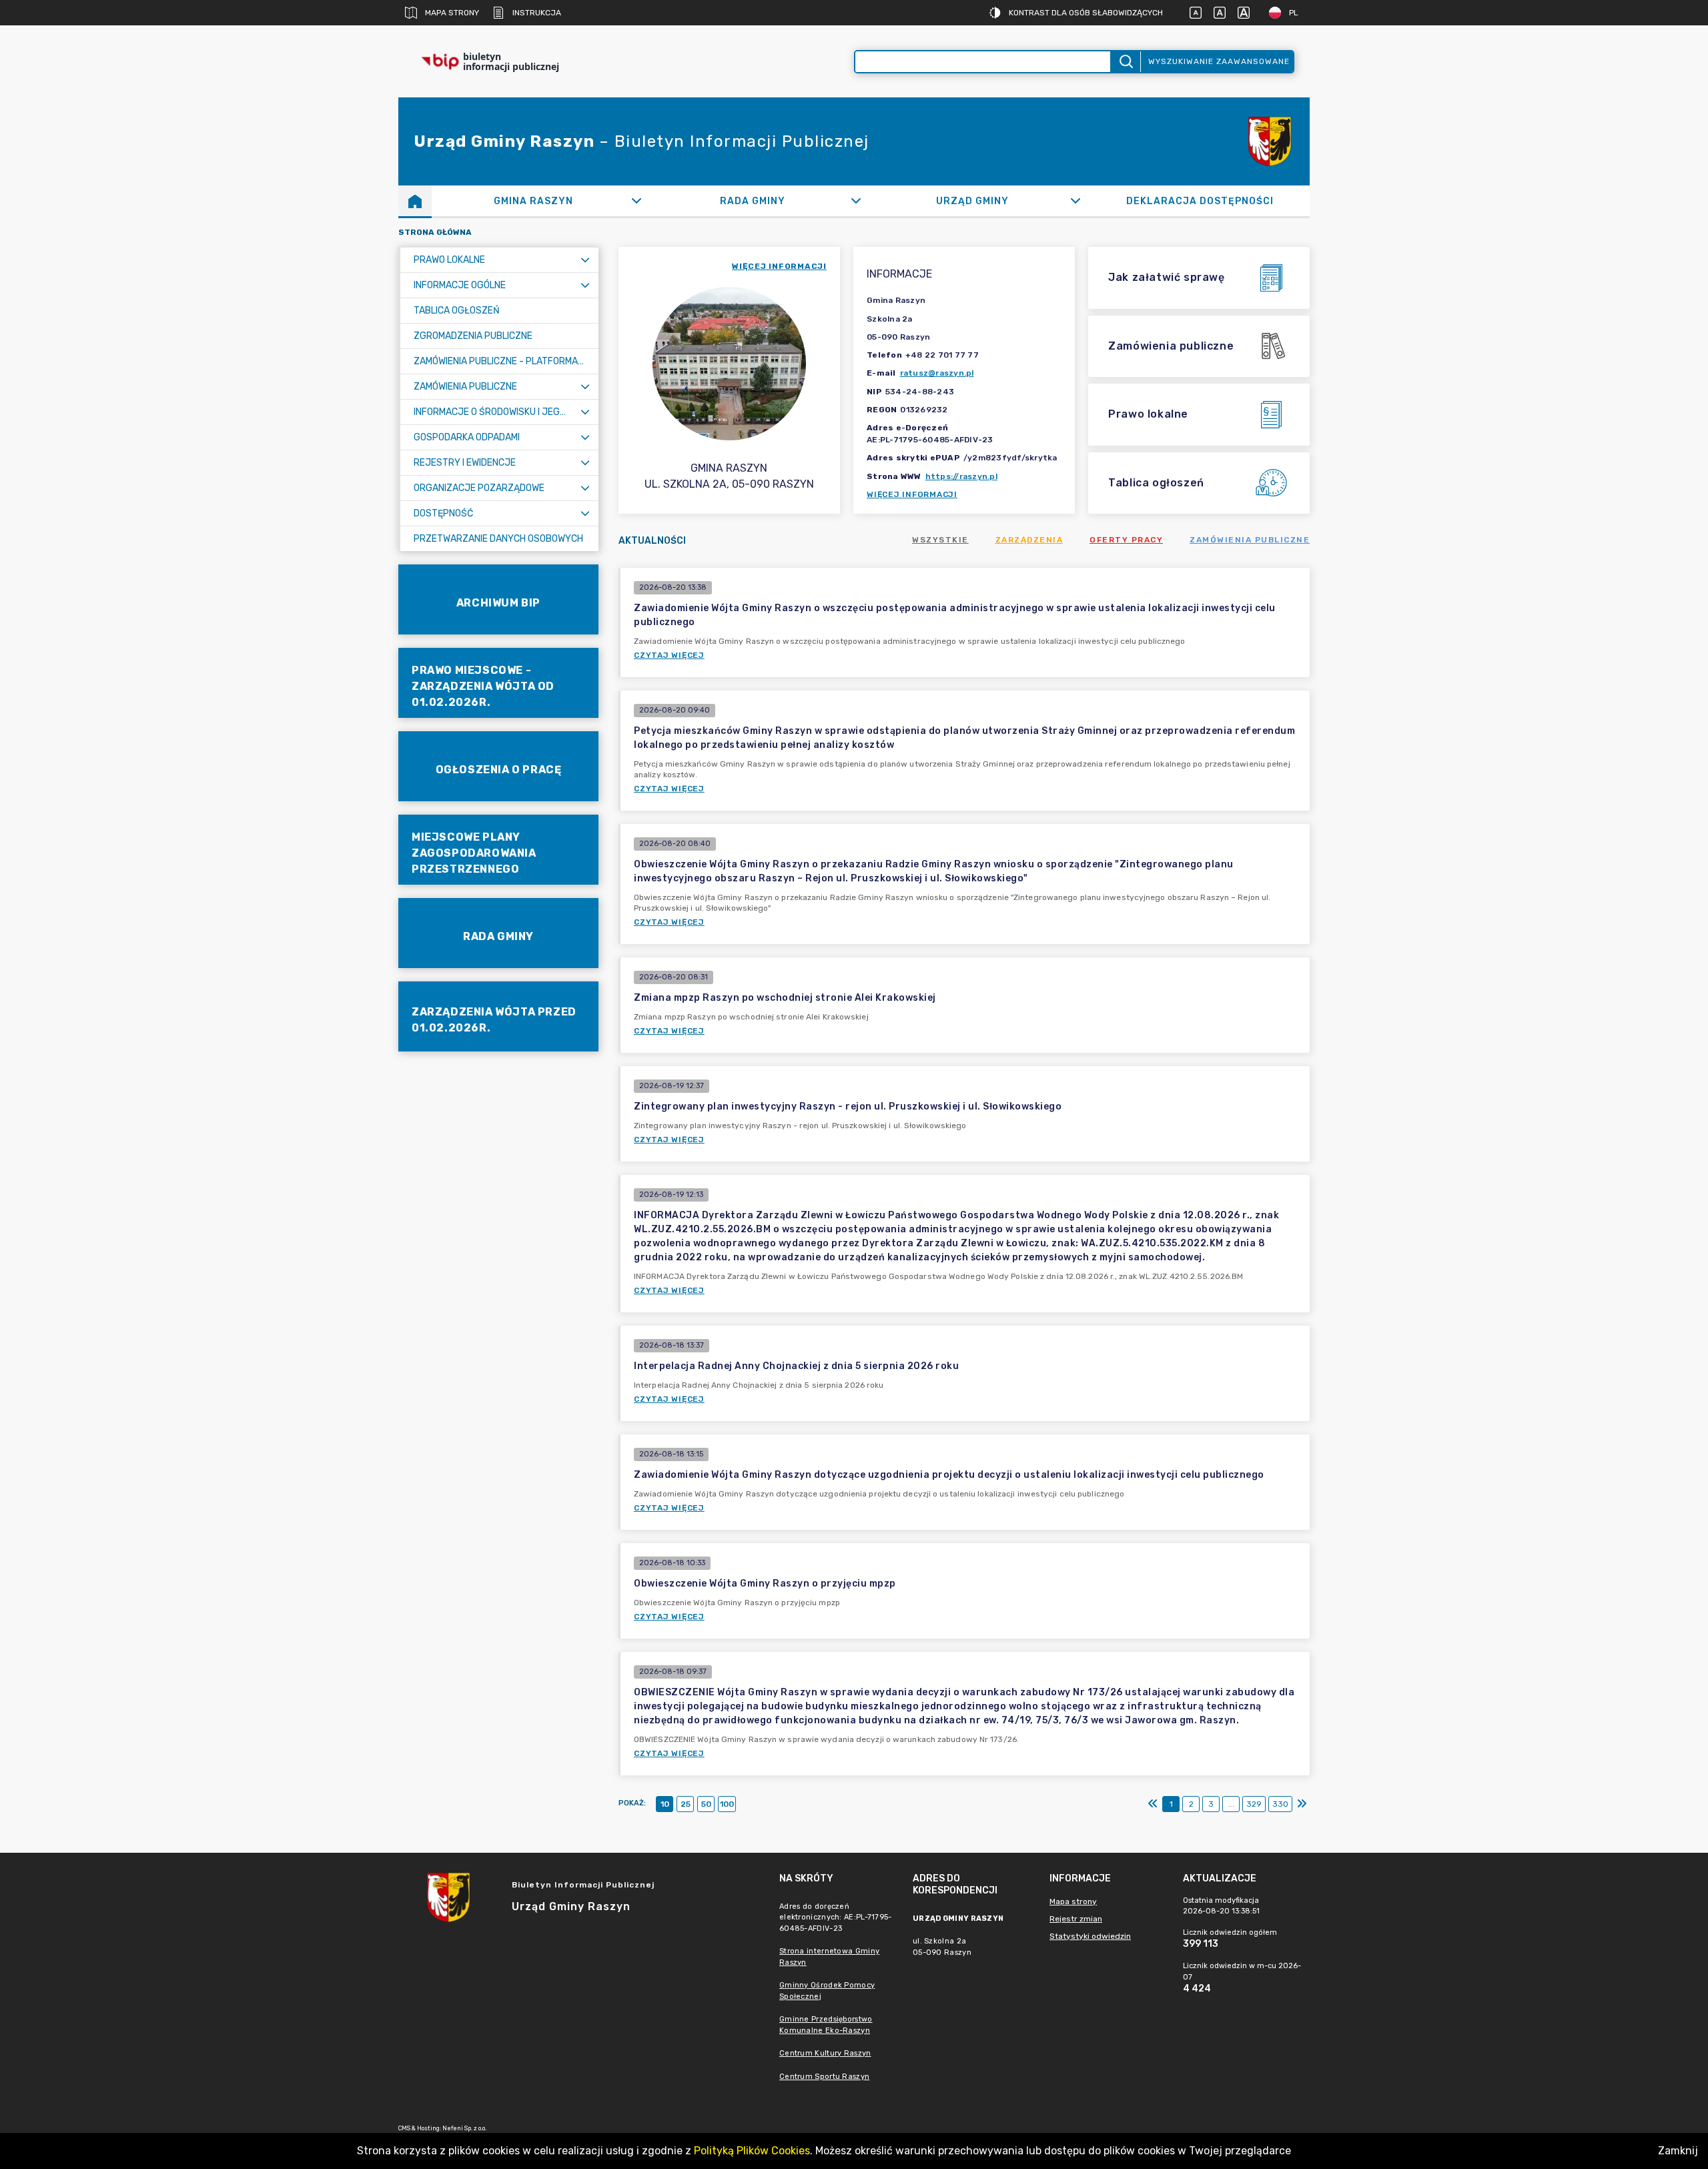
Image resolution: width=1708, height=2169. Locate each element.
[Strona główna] (415, 201)
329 (1254, 1804)
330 (1280, 1804)
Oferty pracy (1126, 540)
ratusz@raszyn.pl (937, 373)
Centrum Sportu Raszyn (824, 2077)
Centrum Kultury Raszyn (825, 2053)
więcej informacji (779, 266)
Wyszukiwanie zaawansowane (1219, 61)
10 (665, 1804)
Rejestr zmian (1076, 1919)
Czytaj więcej (669, 655)
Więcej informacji (912, 494)
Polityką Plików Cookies (752, 2151)
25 (686, 1804)
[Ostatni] (1302, 1804)
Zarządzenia (1029, 540)
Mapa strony (452, 13)
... (1231, 1804)
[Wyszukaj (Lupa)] (1125, 62)
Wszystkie (940, 540)
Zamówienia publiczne (1250, 540)
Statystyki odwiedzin (1090, 1936)
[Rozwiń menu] (585, 260)
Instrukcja (537, 13)
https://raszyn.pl (961, 476)
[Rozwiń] (636, 201)
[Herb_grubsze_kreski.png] (1270, 141)
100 (727, 1804)
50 (706, 1804)
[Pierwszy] (1153, 1804)
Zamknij (1678, 2151)
